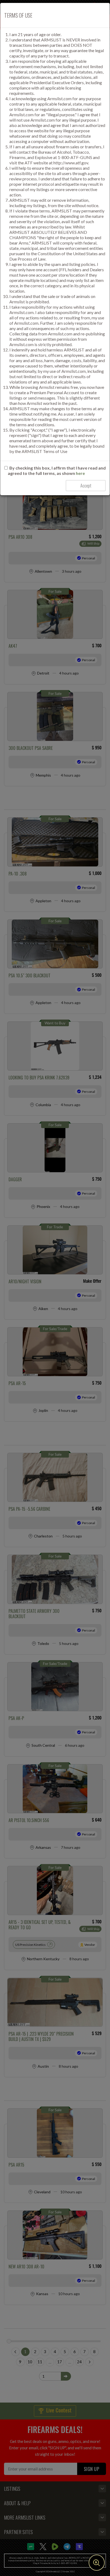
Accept (86, 486)
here (80, 473)
